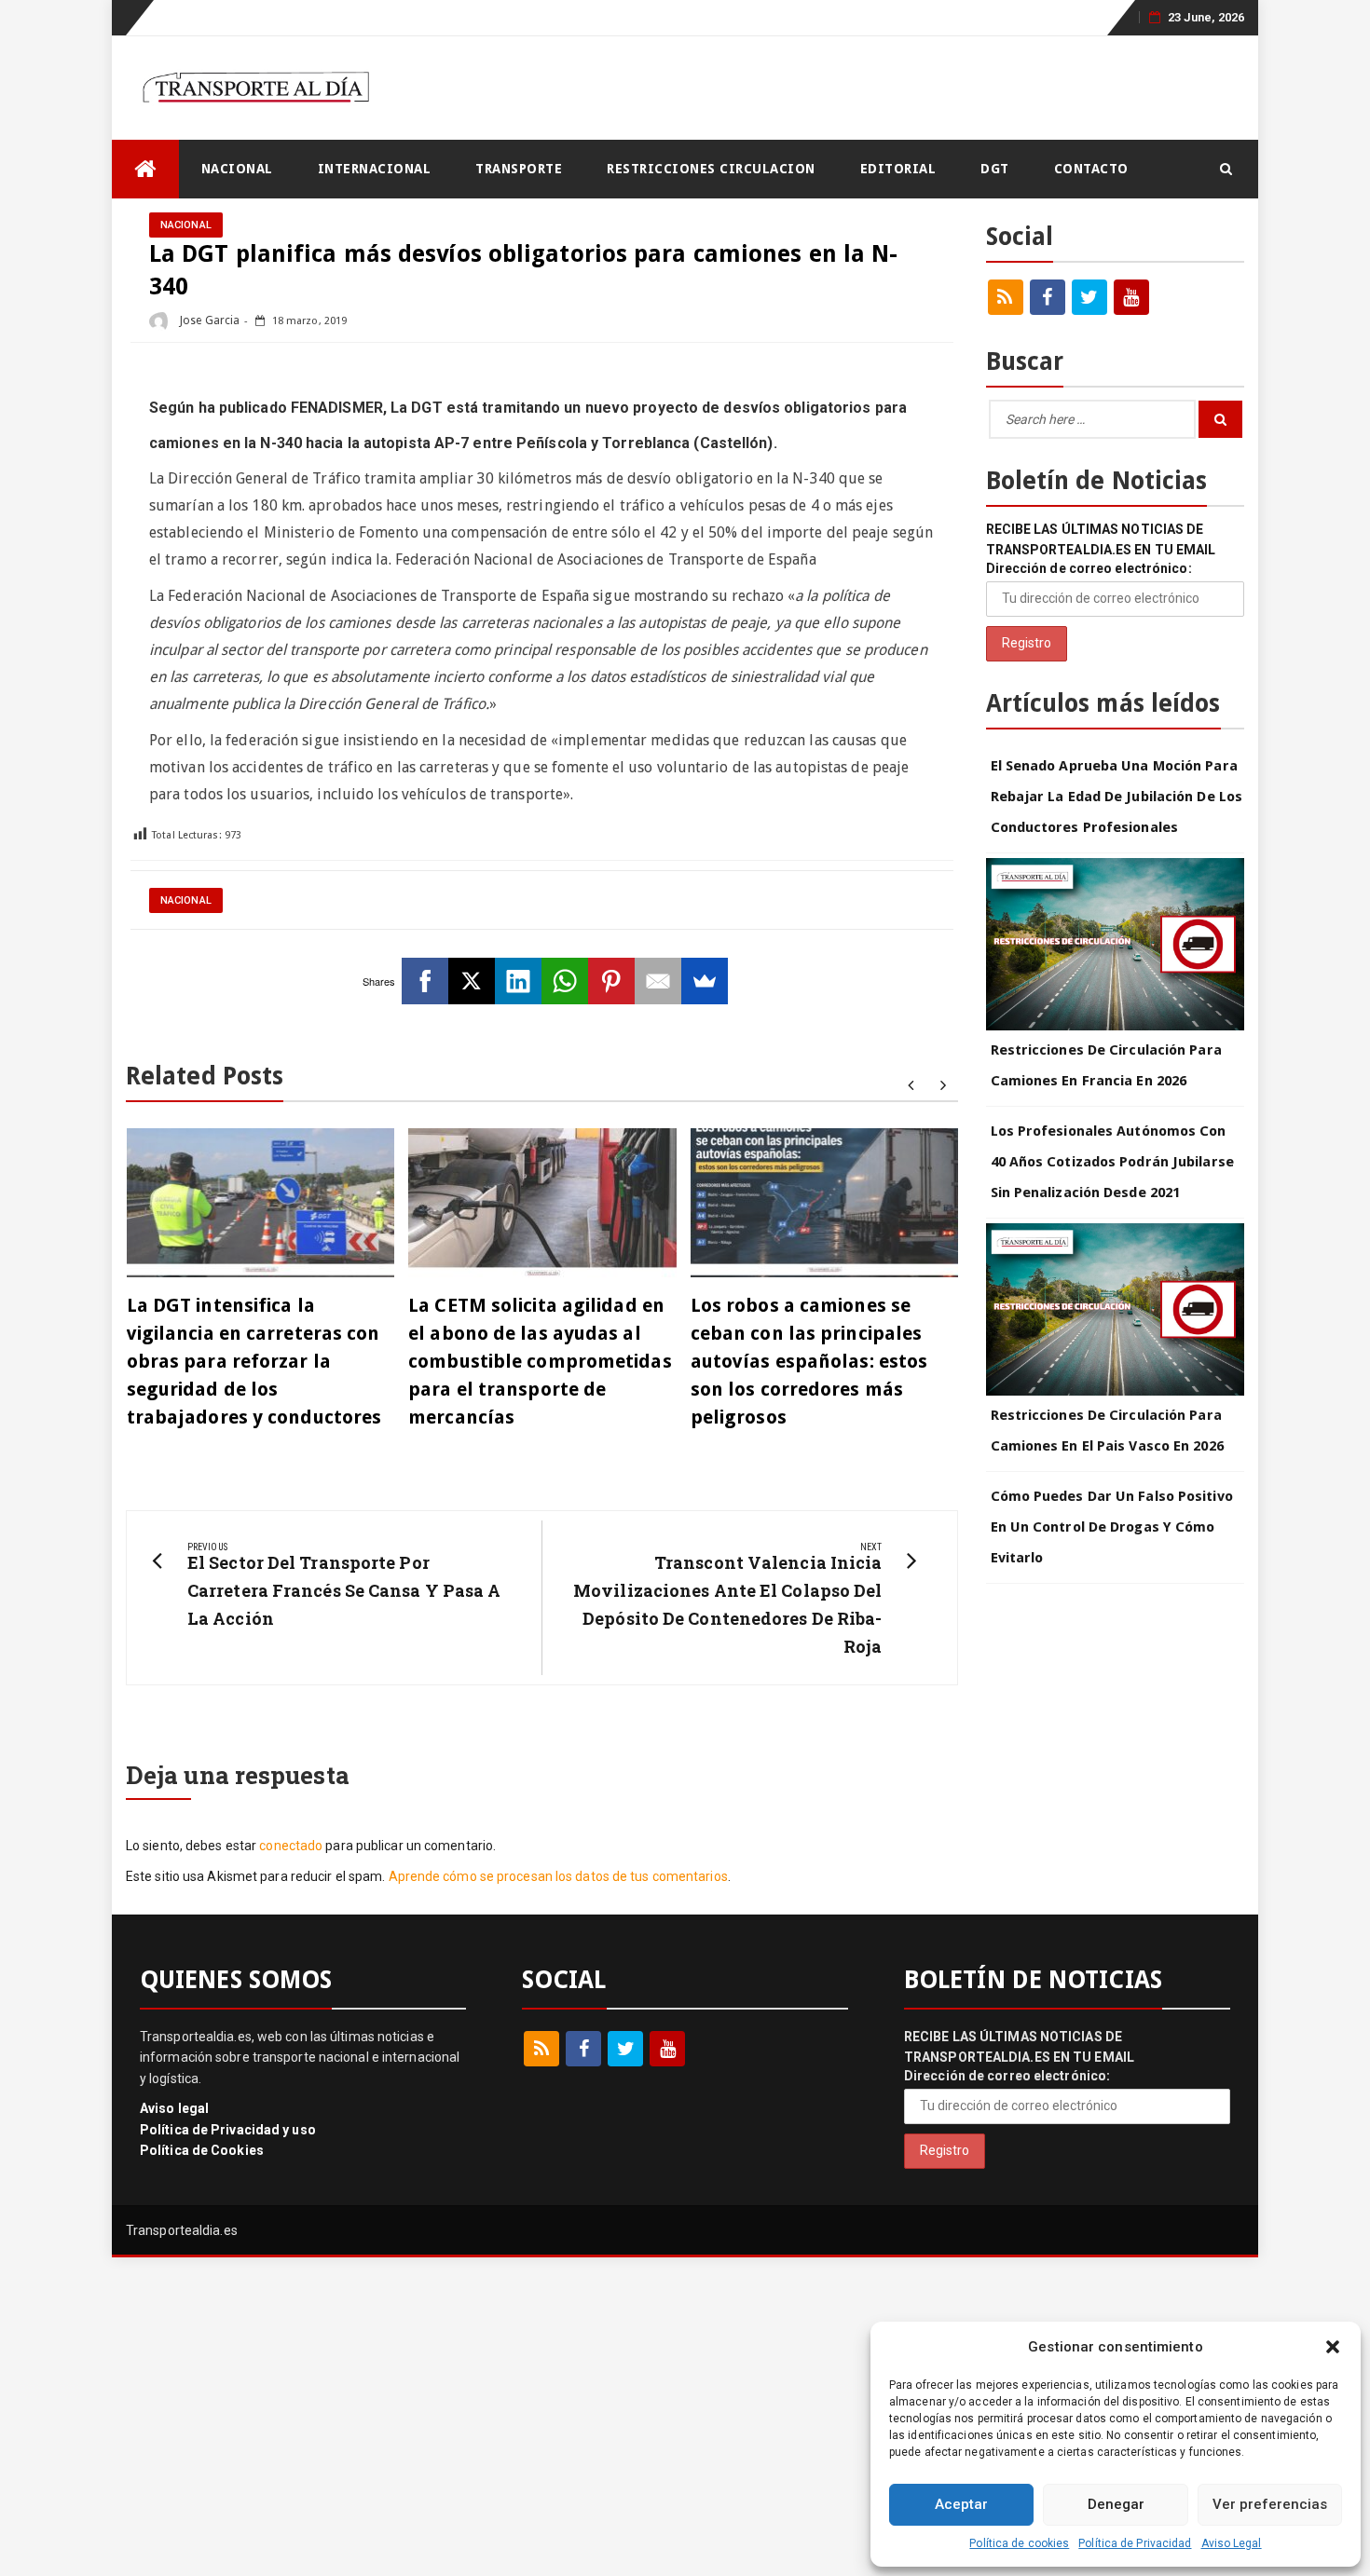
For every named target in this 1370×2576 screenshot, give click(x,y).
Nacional (237, 169)
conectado (291, 1846)
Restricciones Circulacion (711, 169)
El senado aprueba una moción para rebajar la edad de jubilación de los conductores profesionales (1117, 797)
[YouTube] (1131, 297)
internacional (375, 169)
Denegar (1116, 2504)
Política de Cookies (202, 2150)
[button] (1333, 2347)
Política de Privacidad (1135, 2543)
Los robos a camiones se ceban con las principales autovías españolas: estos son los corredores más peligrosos (809, 1361)
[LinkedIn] (518, 981)
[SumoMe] (705, 981)
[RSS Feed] (1006, 297)
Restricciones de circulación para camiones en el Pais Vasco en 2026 (1107, 1431)
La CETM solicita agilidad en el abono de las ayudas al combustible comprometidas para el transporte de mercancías (540, 1361)
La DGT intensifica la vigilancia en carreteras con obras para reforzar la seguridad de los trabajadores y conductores (254, 1361)
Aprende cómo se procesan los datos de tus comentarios (558, 1876)
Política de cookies (1019, 2543)
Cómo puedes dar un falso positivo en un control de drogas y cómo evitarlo (1112, 1527)
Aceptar (961, 2504)
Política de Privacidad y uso (228, 2130)
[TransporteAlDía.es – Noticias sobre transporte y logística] (145, 169)
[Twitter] (1089, 297)
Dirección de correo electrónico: (1089, 568)
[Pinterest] (611, 981)
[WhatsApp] (565, 981)
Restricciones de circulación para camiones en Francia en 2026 (1106, 1065)
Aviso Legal (1232, 2543)
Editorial (898, 169)
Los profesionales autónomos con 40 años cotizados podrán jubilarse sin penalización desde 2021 (1112, 1162)
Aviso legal (174, 2108)
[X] (472, 981)
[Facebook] (425, 981)
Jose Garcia (208, 320)
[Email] (658, 981)
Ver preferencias (1270, 2504)
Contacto (1091, 169)
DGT (995, 169)
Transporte (519, 169)
